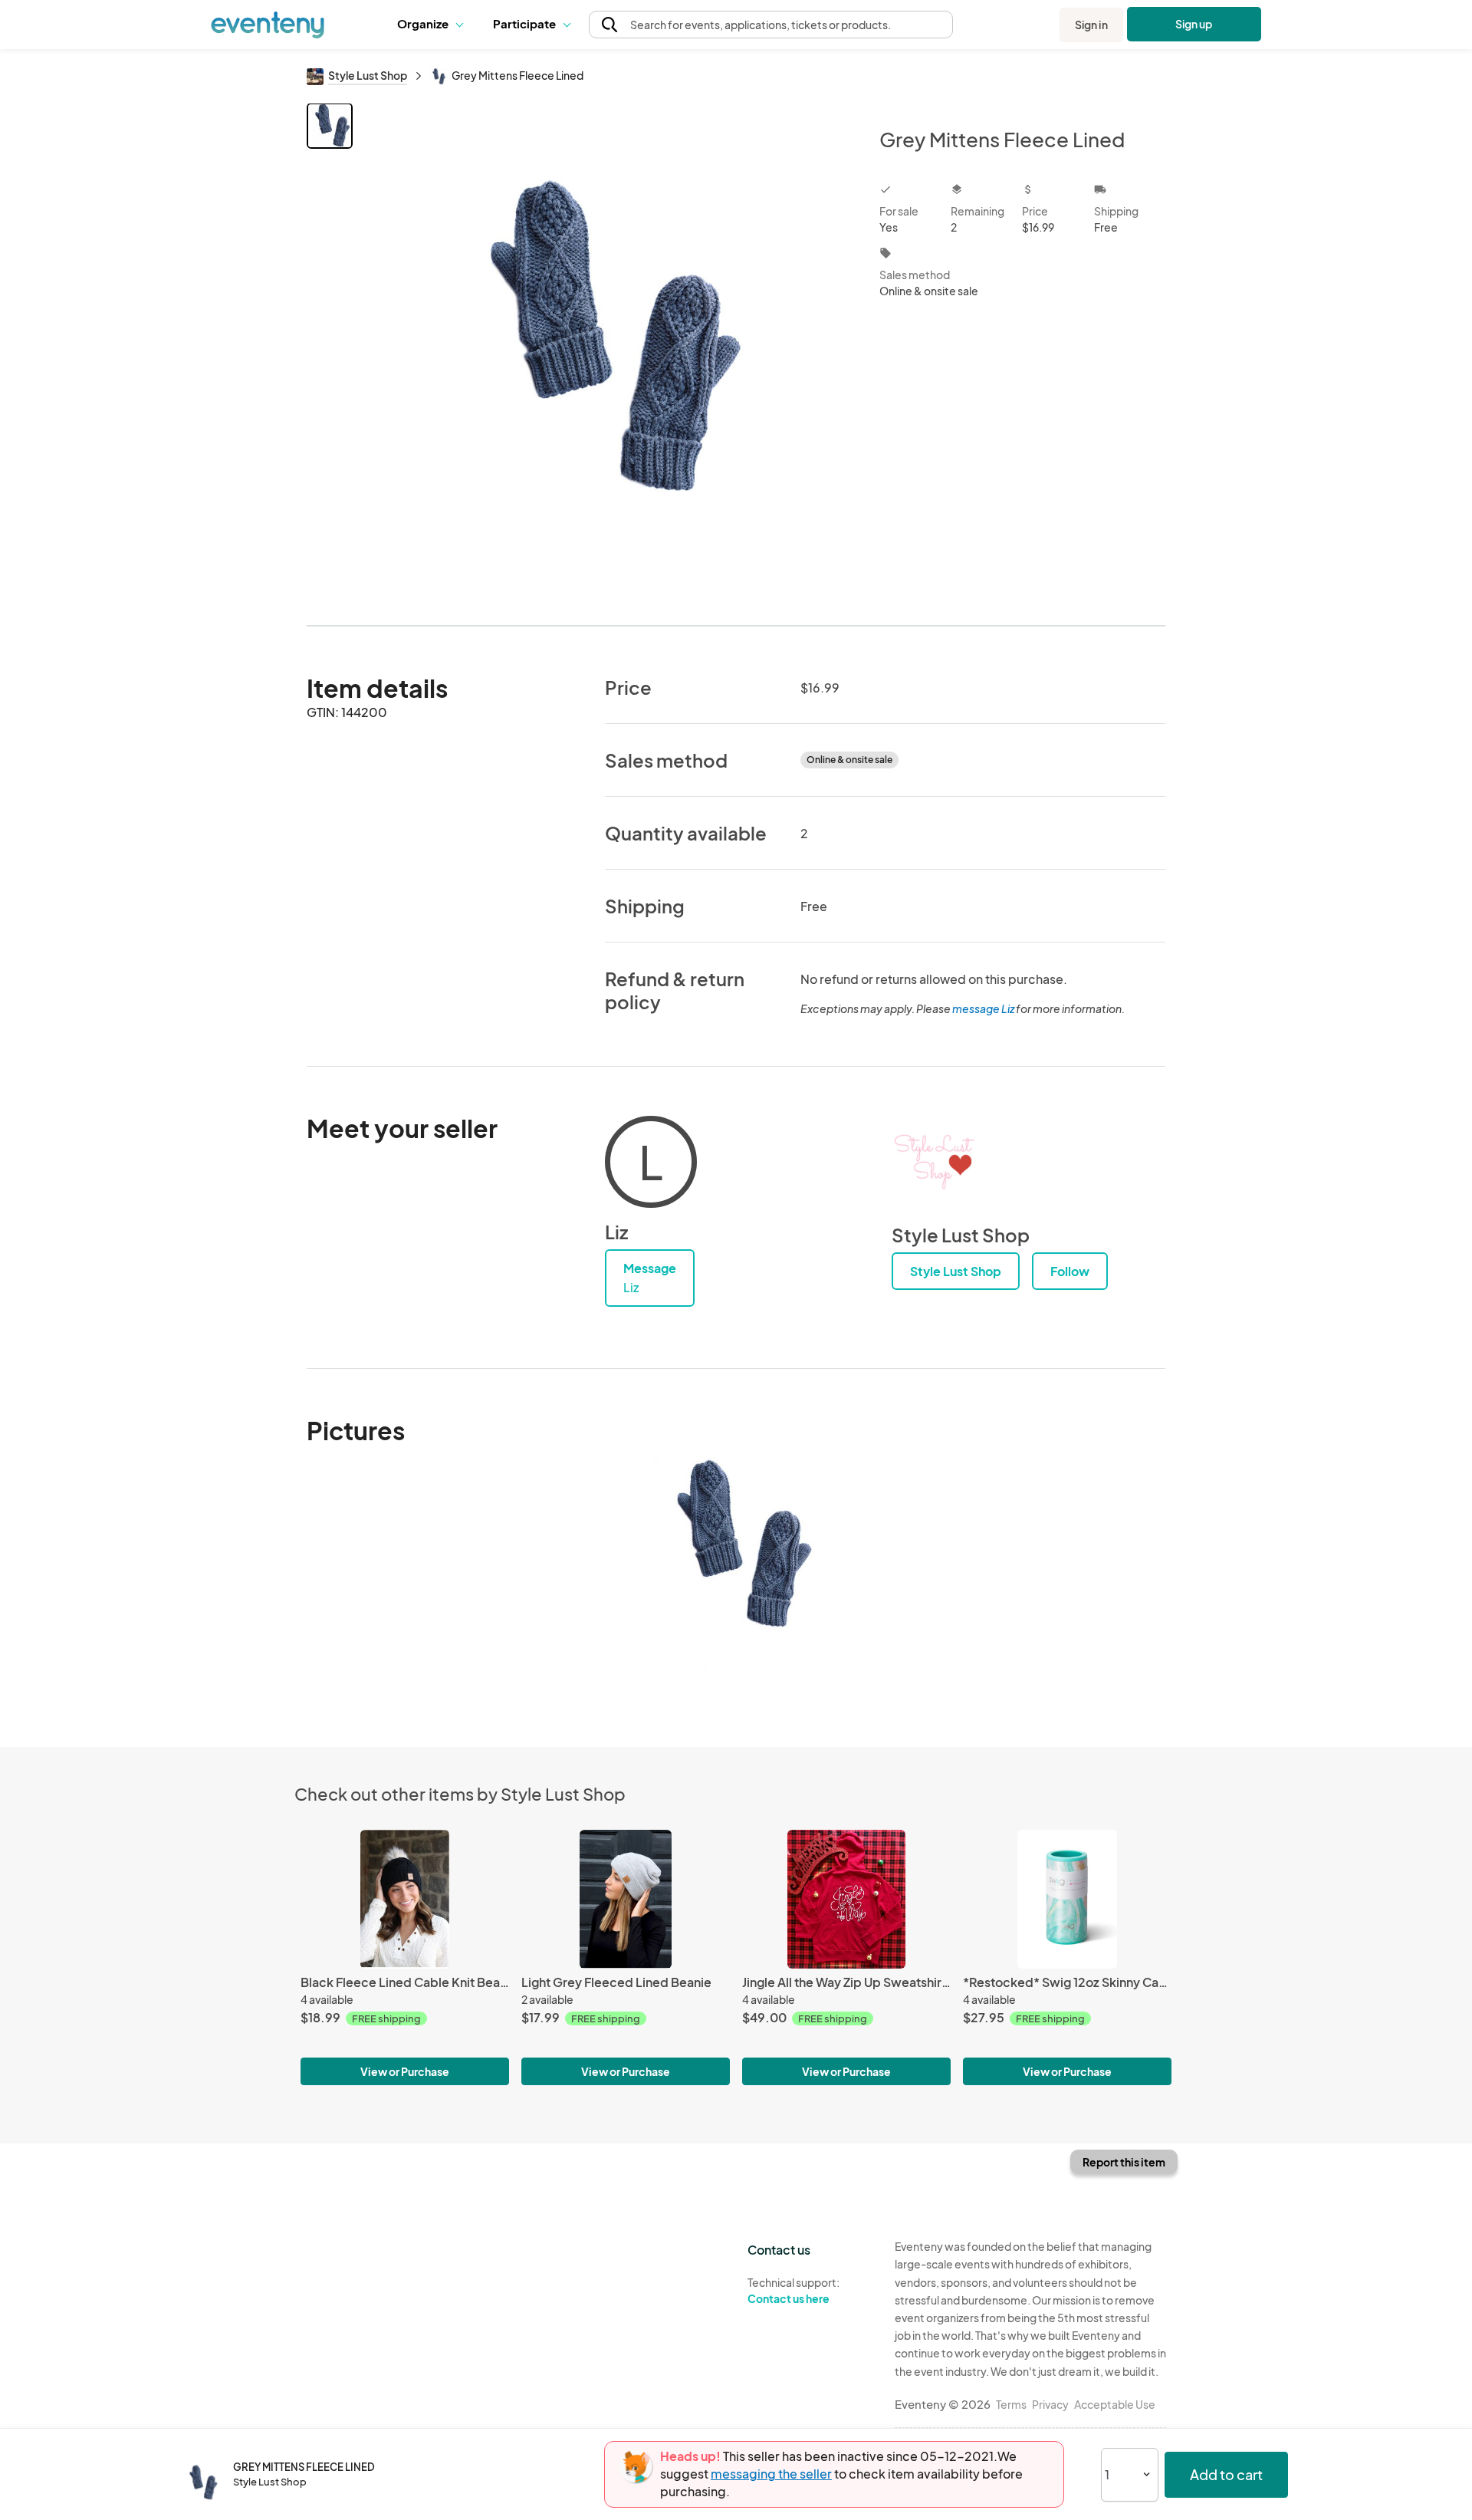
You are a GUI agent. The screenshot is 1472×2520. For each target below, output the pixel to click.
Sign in (1091, 25)
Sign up (1194, 24)
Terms (1011, 2404)
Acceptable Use (1115, 2404)
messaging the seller (771, 2474)
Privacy (1050, 2404)
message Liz (983, 1008)
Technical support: (793, 2290)
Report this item (1124, 2162)
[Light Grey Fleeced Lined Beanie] (626, 1899)
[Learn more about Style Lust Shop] (938, 1162)
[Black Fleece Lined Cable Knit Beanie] (405, 1899)
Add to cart (1226, 2474)
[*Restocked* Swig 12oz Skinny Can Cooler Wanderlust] (1067, 1899)
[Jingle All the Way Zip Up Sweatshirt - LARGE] (846, 1899)
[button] (434, 25)
